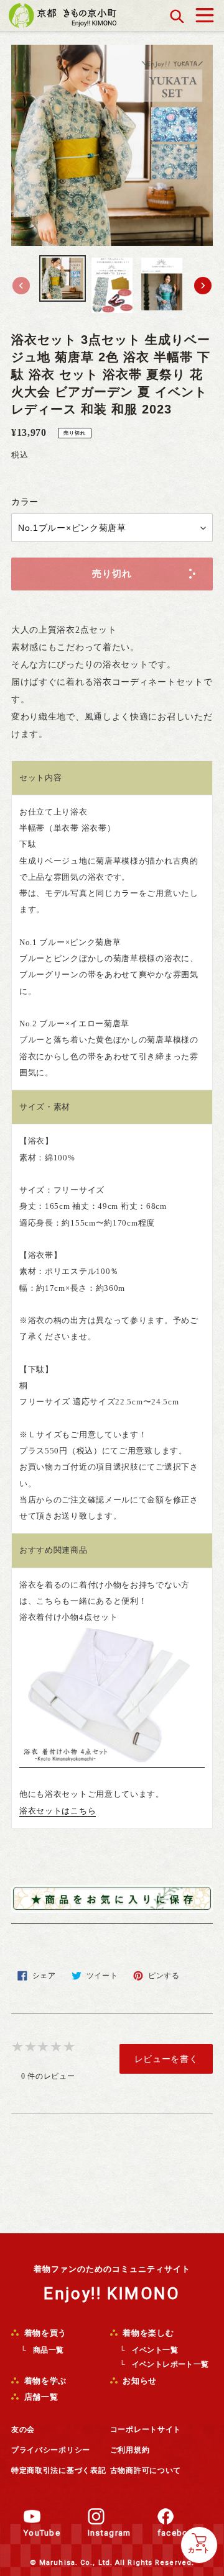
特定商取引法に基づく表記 (58, 2470)
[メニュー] (205, 12)
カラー (25, 502)
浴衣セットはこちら (58, 1811)
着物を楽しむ (147, 2333)
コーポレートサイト (146, 2429)
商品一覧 (48, 2350)
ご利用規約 (130, 2450)
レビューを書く (166, 2059)
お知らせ (139, 2381)
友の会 (23, 2429)
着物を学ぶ (44, 2381)
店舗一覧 (40, 2397)
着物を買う (44, 2333)
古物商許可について (146, 2470)
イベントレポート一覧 (170, 2364)
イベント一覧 (155, 2350)
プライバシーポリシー (51, 2450)
